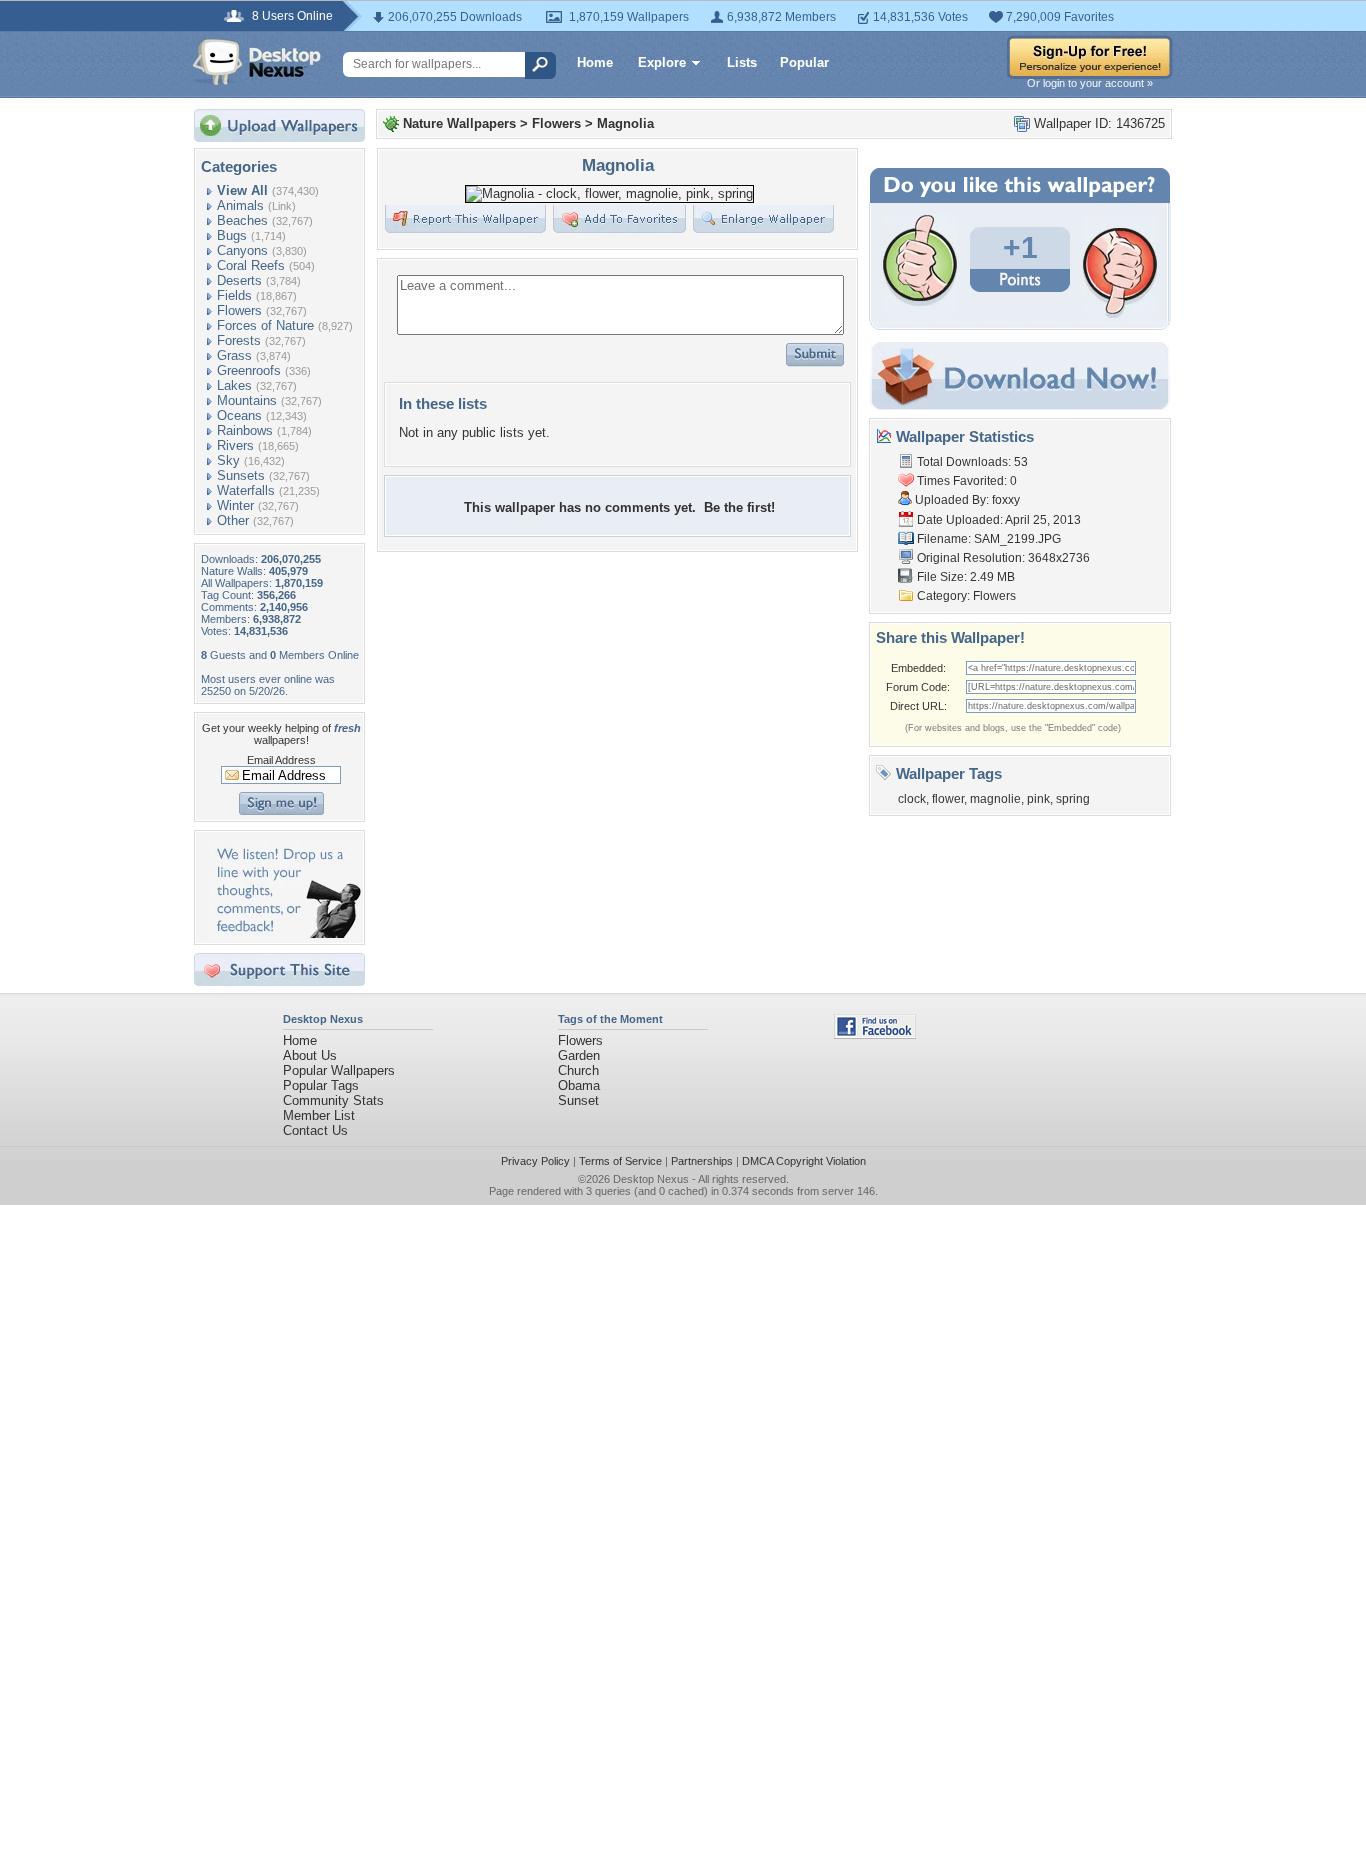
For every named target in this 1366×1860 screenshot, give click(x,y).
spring (1073, 799)
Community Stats (333, 1100)
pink (1038, 799)
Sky (228, 460)
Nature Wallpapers (459, 123)
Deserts (239, 280)
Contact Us (315, 1130)
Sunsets (241, 475)
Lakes (234, 385)
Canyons (242, 250)
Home (595, 62)
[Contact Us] (285, 933)
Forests (239, 340)
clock (912, 799)
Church (578, 1070)
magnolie (995, 799)
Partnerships (702, 1161)
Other (233, 520)
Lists (742, 62)
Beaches (242, 220)
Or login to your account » (1090, 83)
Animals (240, 205)
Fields (234, 295)
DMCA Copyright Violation (804, 1161)
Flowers (239, 310)
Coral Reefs (251, 265)
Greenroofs (249, 370)
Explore (662, 62)
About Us (310, 1055)
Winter (235, 505)
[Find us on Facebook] (875, 1034)
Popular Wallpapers (339, 1070)
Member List (319, 1115)
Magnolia (625, 123)
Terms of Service (620, 1161)
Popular (804, 62)
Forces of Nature (265, 325)
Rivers (235, 445)
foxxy (1006, 500)
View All (242, 190)
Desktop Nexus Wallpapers (257, 62)
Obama (579, 1085)
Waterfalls (246, 490)
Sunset (578, 1100)
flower (948, 799)
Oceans (239, 415)
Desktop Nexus (651, 1179)
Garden (579, 1055)
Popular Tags (321, 1085)
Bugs (232, 235)
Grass (234, 355)
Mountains (247, 400)
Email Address (281, 760)
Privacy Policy (535, 1161)
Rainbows (245, 430)
